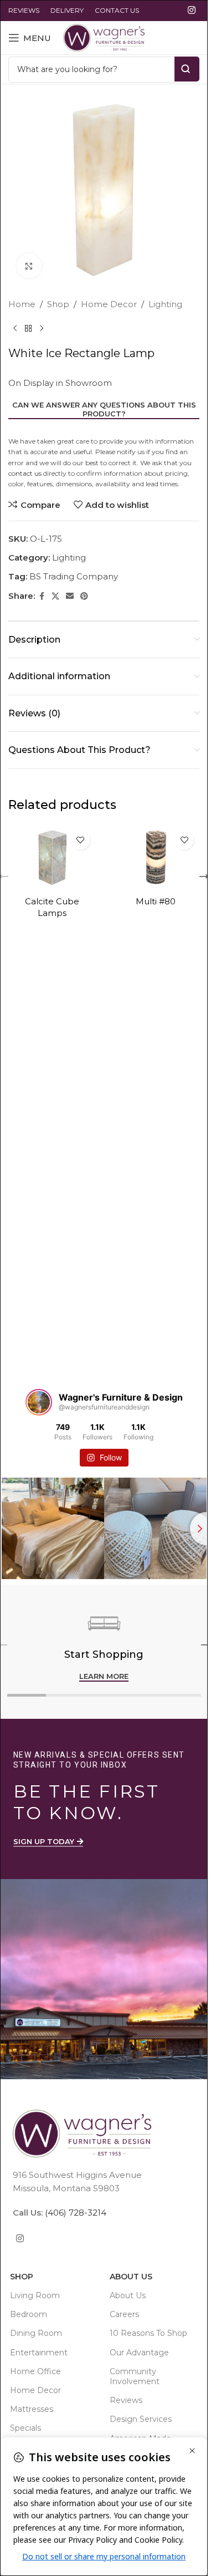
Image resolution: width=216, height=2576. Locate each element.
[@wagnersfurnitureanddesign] (39, 1402)
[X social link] (55, 596)
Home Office (35, 2371)
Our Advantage (139, 2353)
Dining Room (36, 2333)
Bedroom (29, 2314)
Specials (25, 2428)
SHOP (22, 2277)
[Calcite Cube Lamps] (52, 858)
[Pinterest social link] (84, 596)
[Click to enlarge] (29, 266)
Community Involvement (135, 2376)
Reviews (126, 2400)
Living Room (35, 2295)
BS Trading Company (74, 576)
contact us (25, 473)
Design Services (141, 2419)
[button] (204, 877)
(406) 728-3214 (74, 2213)
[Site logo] (104, 37)
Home (22, 304)
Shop (58, 304)
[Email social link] (70, 596)
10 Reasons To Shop (148, 2333)
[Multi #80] (156, 858)
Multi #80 (156, 901)
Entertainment (39, 2353)
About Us (131, 2277)
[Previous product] (15, 329)
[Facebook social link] (42, 596)
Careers (124, 2314)
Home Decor (109, 304)
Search (187, 69)
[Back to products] (28, 329)
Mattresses (32, 2409)
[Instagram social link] (192, 10)
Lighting (165, 304)
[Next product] (42, 329)
